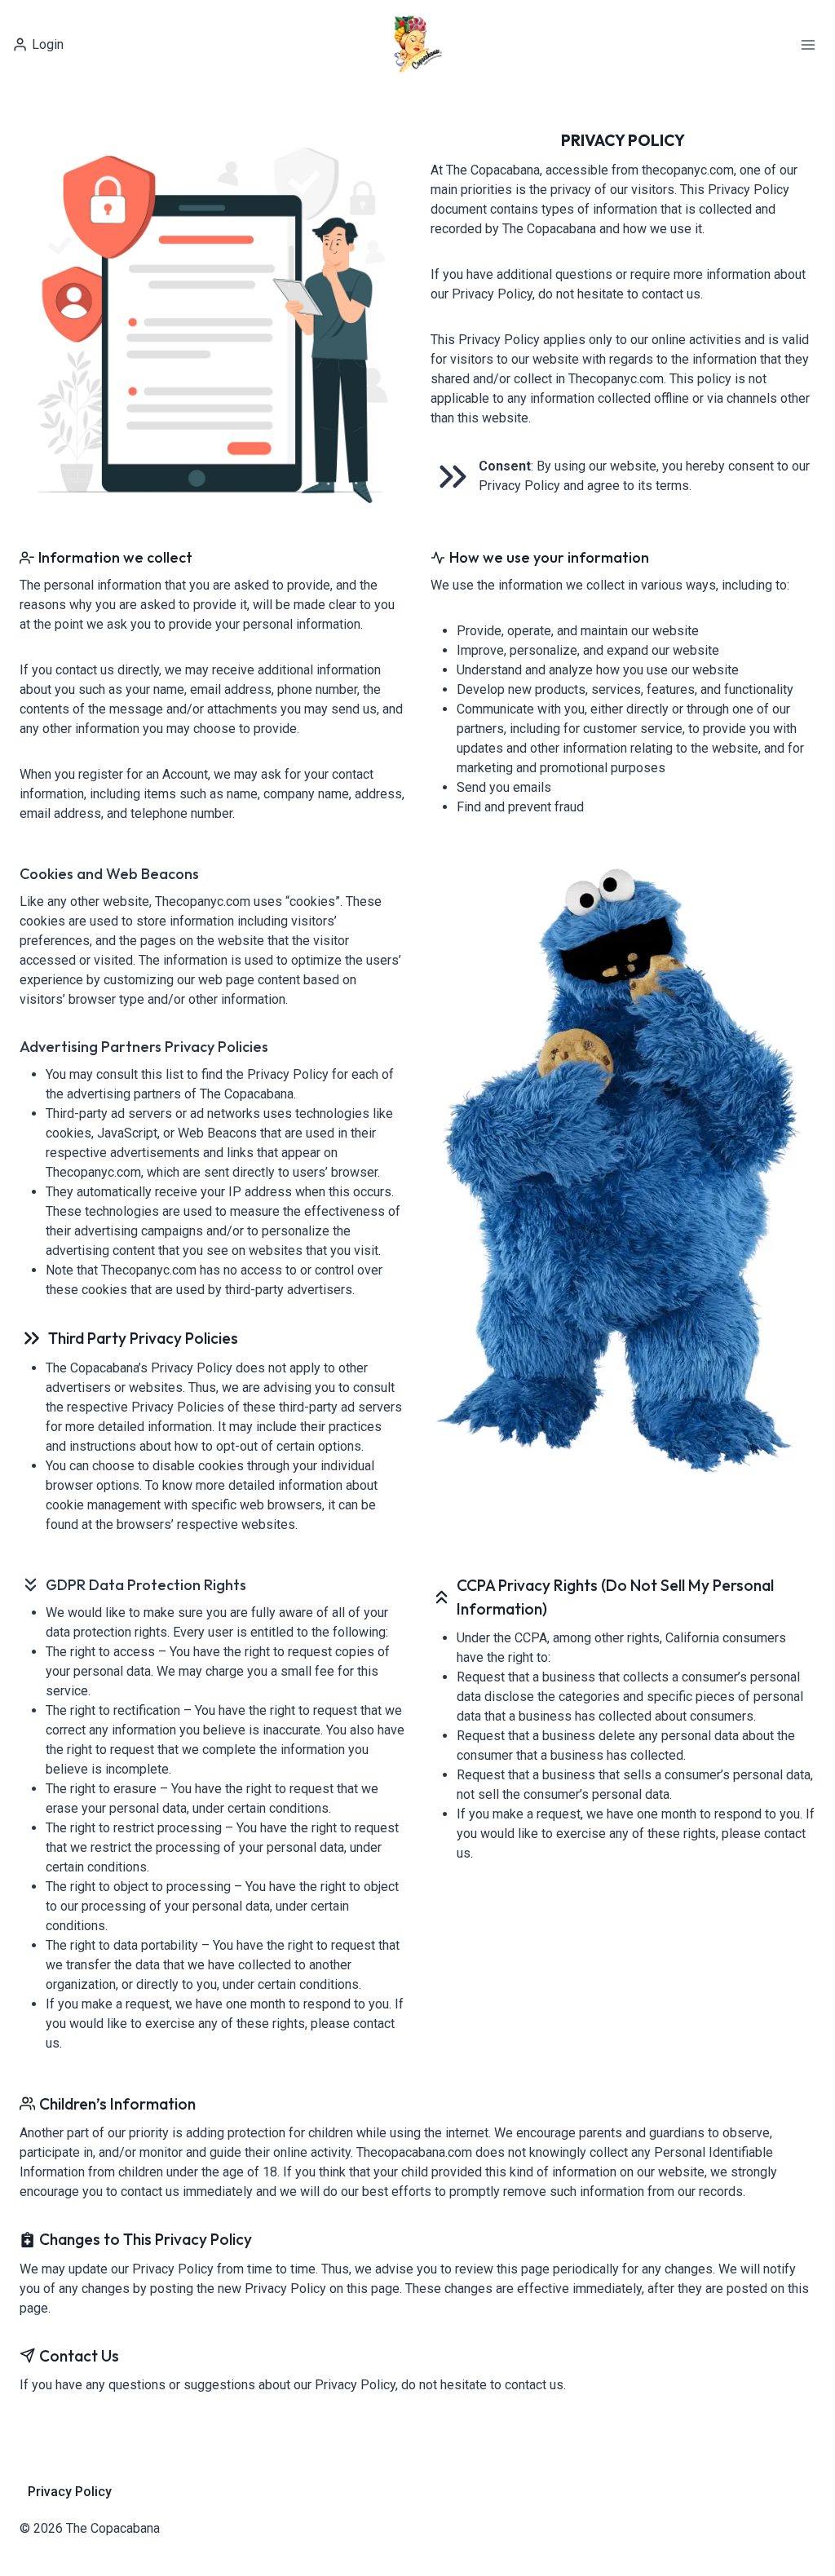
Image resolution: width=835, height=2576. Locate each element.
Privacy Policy (70, 2492)
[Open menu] (808, 44)
